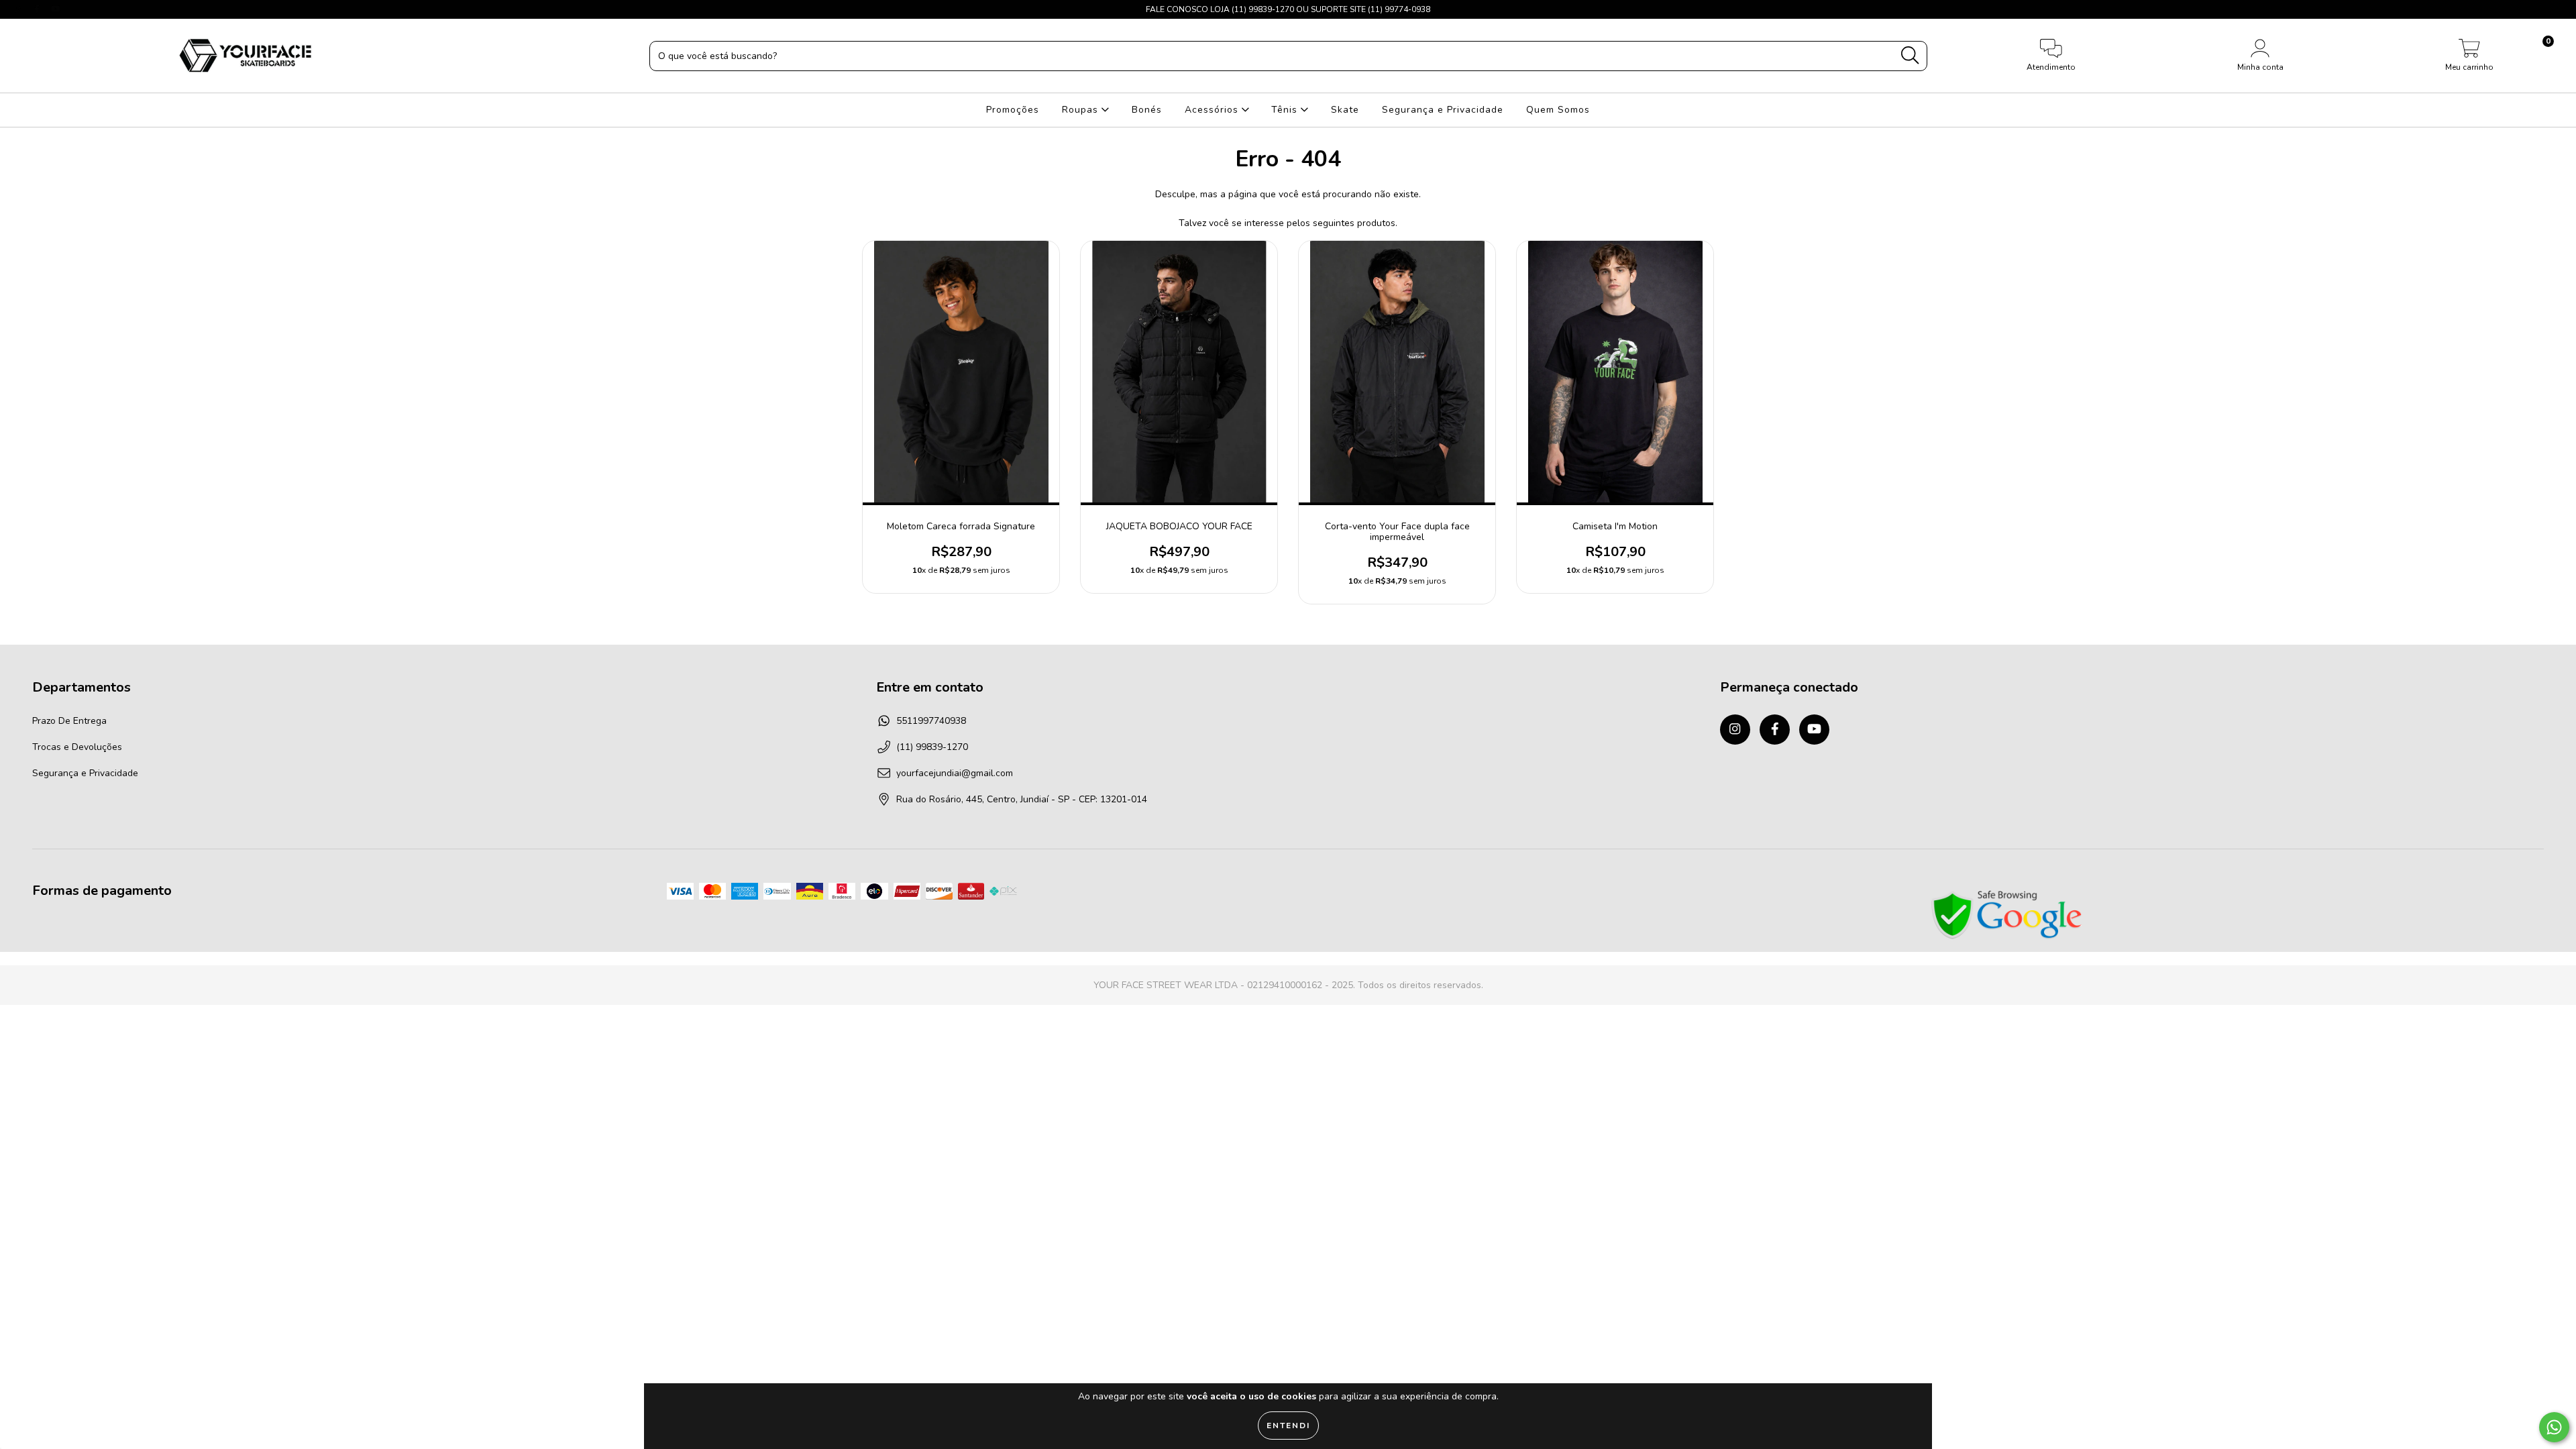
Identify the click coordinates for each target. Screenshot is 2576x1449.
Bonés (1147, 110)
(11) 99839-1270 (932, 747)
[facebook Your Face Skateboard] (38, 9)
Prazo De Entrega (69, 721)
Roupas (1082, 110)
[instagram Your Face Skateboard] (20, 9)
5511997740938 (931, 721)
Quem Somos (1558, 110)
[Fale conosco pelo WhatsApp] (2554, 1427)
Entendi (1288, 1426)
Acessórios (1213, 110)
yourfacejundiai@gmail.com (955, 773)
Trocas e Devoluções (77, 747)
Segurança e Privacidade (1443, 110)
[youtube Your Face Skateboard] (56, 9)
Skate (1345, 110)
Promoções (1013, 110)
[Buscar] (1910, 55)
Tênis (1286, 110)
